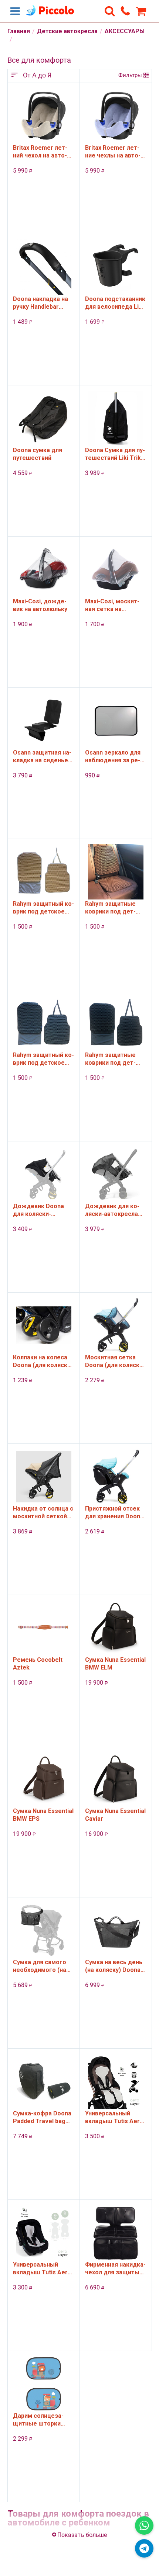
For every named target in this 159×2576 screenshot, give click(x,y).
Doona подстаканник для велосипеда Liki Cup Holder (115, 303)
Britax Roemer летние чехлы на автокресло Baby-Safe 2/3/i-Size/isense (113, 152)
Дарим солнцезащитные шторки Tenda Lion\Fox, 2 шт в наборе (43, 2420)
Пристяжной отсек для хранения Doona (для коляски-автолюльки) (114, 1512)
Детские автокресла (67, 31)
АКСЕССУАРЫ (125, 31)
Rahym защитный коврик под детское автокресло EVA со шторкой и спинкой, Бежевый (43, 908)
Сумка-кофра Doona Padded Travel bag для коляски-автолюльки (42, 2117)
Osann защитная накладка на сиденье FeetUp (42, 756)
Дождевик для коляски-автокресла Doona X (112, 1210)
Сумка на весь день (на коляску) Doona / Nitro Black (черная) (115, 1966)
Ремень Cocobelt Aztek (38, 1664)
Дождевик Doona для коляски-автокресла (38, 1210)
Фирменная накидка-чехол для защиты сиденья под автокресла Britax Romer (115, 2268)
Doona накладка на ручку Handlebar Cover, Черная (40, 303)
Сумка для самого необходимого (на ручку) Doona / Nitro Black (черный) (41, 1966)
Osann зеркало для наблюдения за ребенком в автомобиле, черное (113, 756)
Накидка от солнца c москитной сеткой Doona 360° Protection (43, 1512)
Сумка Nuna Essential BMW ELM (115, 1664)
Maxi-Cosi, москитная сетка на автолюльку (112, 605)
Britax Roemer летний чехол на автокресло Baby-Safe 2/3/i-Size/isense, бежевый (40, 152)
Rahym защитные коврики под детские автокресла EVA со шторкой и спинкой (111, 908)
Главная (19, 31)
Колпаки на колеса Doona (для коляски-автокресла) (43, 1361)
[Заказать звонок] (125, 11)
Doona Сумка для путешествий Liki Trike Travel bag (115, 454)
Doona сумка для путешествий (38, 454)
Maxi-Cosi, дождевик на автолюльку (40, 605)
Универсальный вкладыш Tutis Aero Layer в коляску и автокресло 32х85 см (115, 2117)
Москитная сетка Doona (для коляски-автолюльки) (115, 1361)
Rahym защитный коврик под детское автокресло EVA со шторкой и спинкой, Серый (43, 1059)
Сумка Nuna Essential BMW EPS (43, 1815)
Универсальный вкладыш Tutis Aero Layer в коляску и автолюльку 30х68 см (43, 2268)
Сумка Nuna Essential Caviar (115, 1815)
